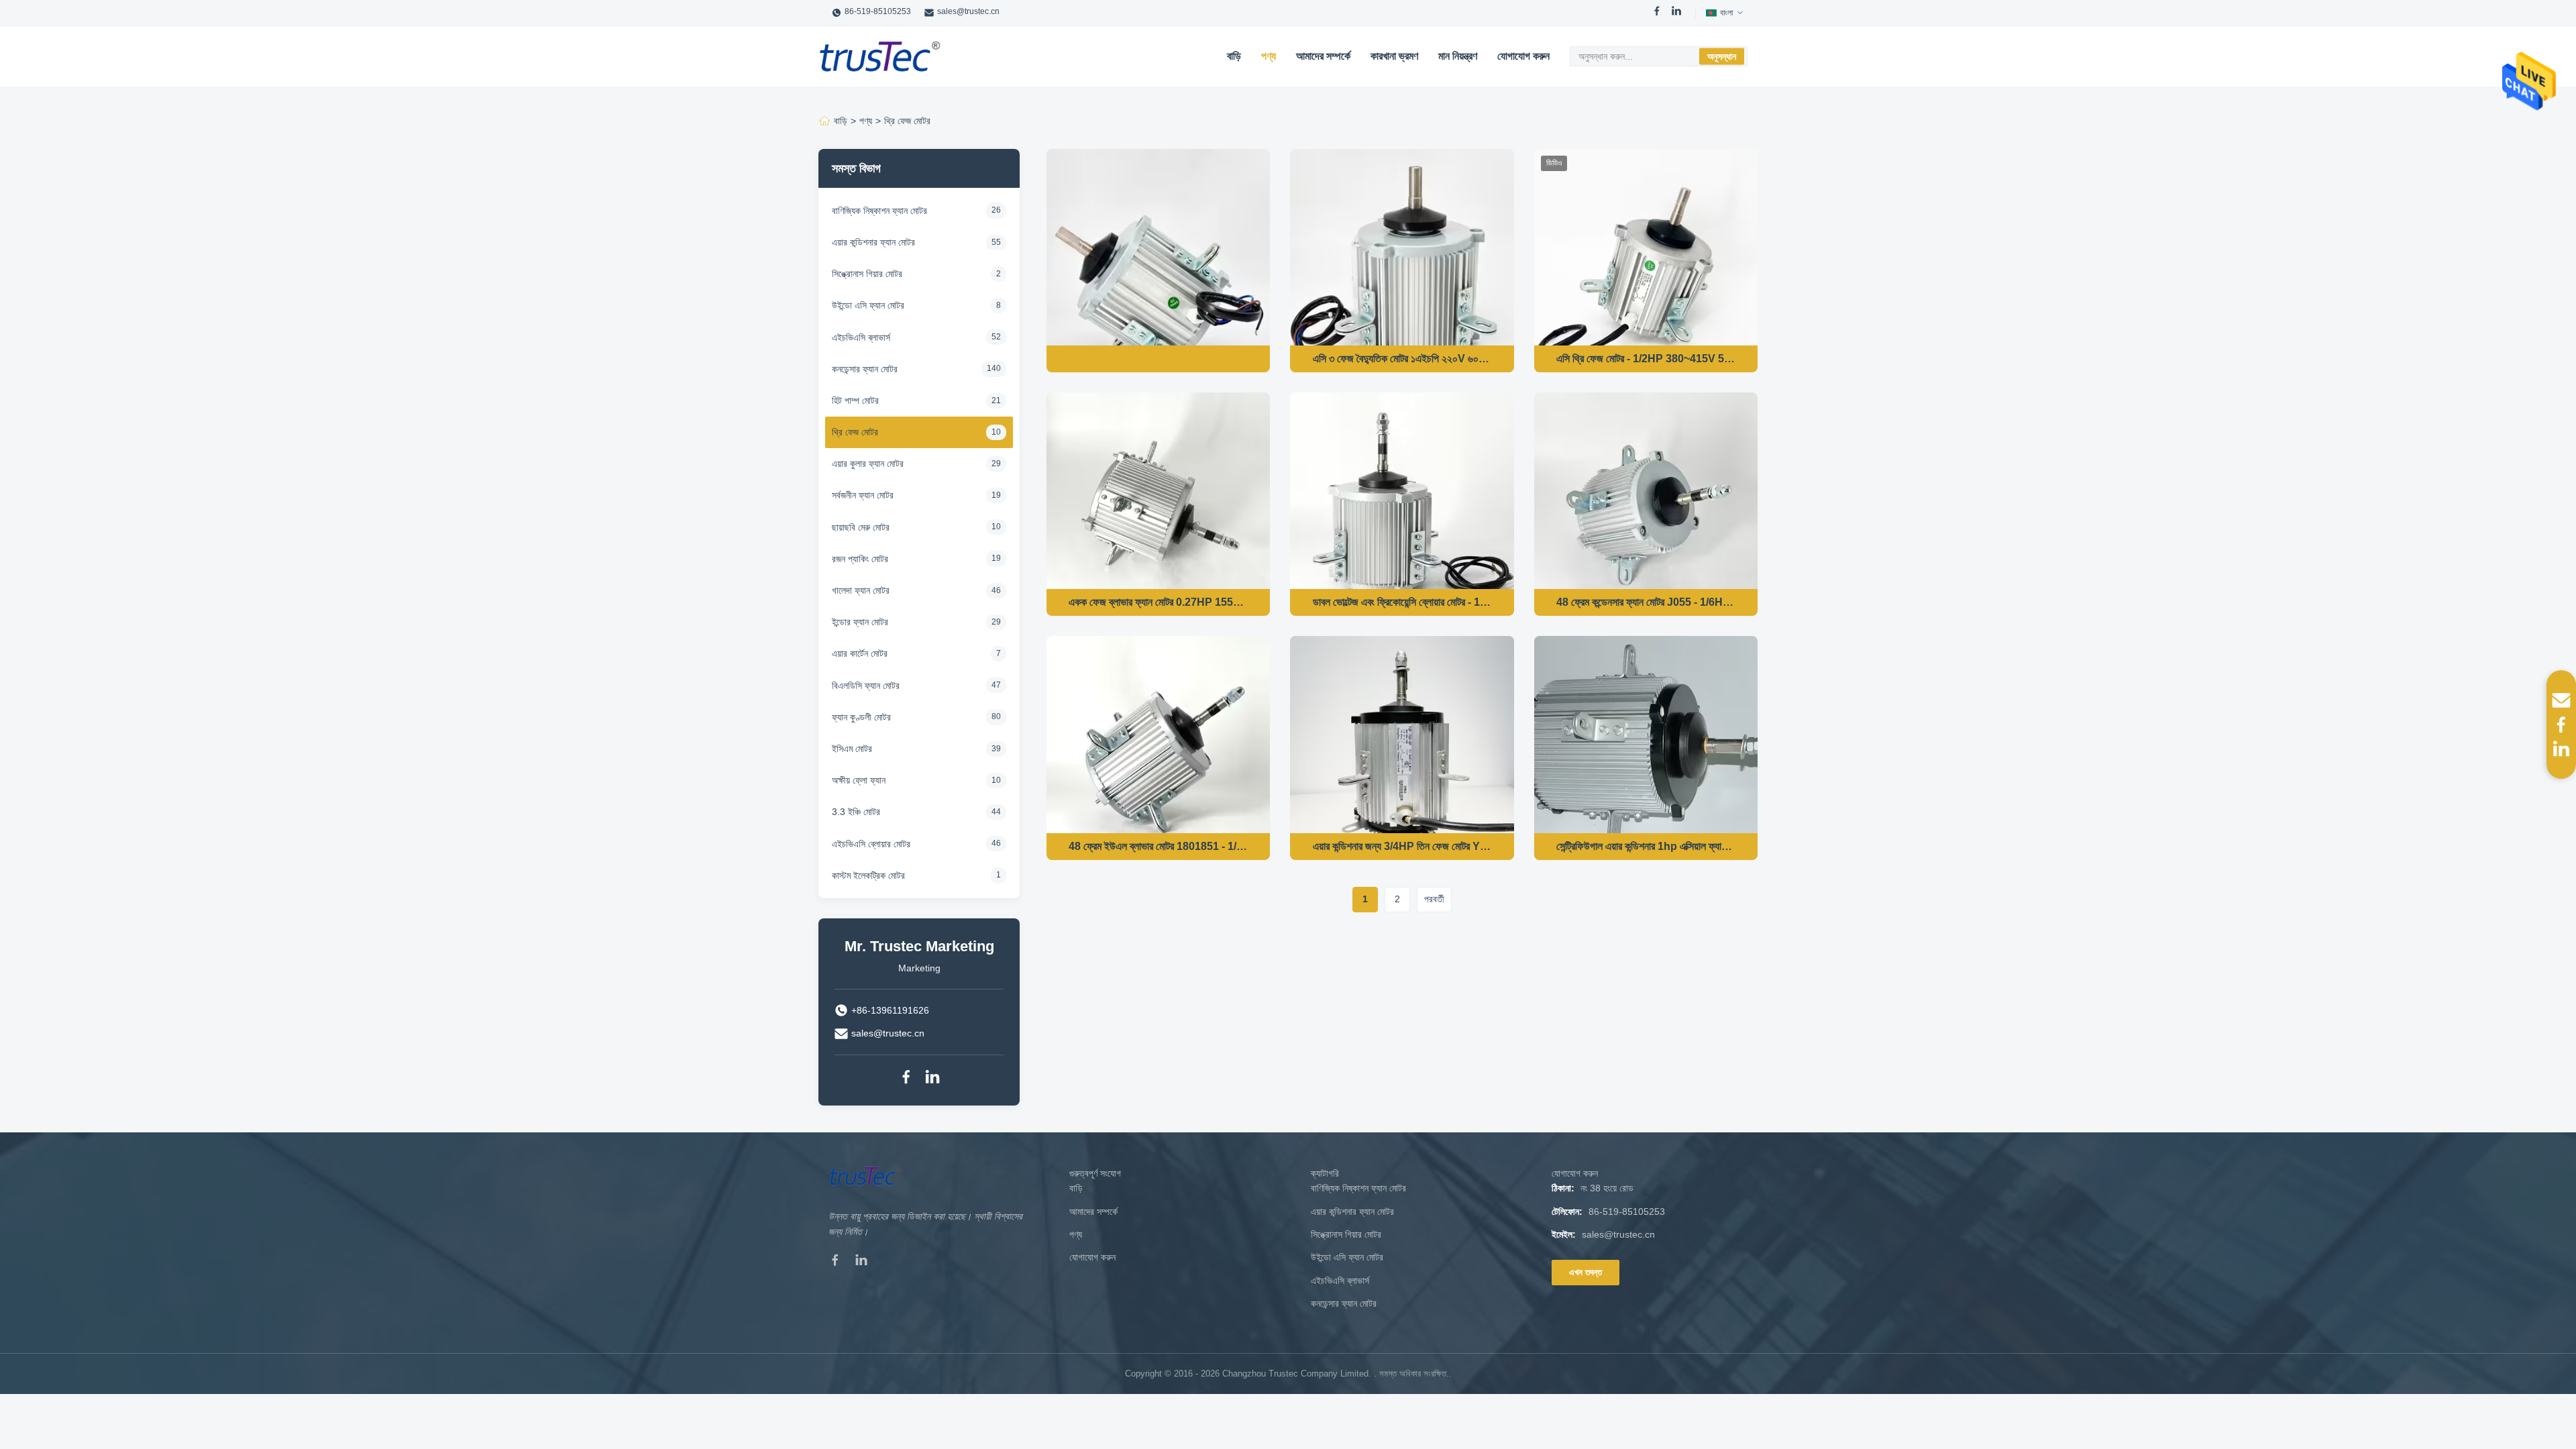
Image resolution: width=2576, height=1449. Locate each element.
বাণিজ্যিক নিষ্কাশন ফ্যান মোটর (1358, 1188)
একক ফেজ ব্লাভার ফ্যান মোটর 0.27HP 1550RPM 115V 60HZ (1158, 602)
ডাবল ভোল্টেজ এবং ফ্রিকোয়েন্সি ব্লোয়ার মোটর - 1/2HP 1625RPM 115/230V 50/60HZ (1402, 602)
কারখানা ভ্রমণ (1394, 56)
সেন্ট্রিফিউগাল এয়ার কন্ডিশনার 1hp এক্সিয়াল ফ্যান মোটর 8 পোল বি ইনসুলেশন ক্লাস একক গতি (1646, 846)
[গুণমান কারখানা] (1158, 359)
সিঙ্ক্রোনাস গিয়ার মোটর (1346, 1234)
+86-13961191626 (890, 1010)
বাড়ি (1234, 56)
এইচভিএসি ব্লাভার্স (1340, 1281)
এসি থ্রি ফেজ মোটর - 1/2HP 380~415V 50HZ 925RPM (1646, 359)
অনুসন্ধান (1722, 56)
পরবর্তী (1434, 899)
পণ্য (1269, 56)
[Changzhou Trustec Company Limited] (880, 56)
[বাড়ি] (824, 121)
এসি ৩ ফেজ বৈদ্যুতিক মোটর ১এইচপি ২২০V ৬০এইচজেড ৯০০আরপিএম (1402, 359)
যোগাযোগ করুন (1523, 56)
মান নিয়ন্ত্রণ (1458, 56)
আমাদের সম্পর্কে (1323, 56)
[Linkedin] (932, 1079)
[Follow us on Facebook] (2561, 724)
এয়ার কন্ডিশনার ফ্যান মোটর (1352, 1212)
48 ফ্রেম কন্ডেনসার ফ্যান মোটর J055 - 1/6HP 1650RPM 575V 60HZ (1646, 602)
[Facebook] (1657, 13)
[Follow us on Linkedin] (2561, 749)
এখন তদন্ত (1586, 1272)
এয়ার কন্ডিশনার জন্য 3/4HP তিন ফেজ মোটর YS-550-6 (1402, 846)
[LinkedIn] (1676, 13)
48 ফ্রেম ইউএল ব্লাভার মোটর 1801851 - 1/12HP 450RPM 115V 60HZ (1158, 846)
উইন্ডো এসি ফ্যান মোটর (1347, 1257)
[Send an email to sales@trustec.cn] (2561, 700)
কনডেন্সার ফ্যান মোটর (1344, 1303)
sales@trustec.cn (968, 11)
